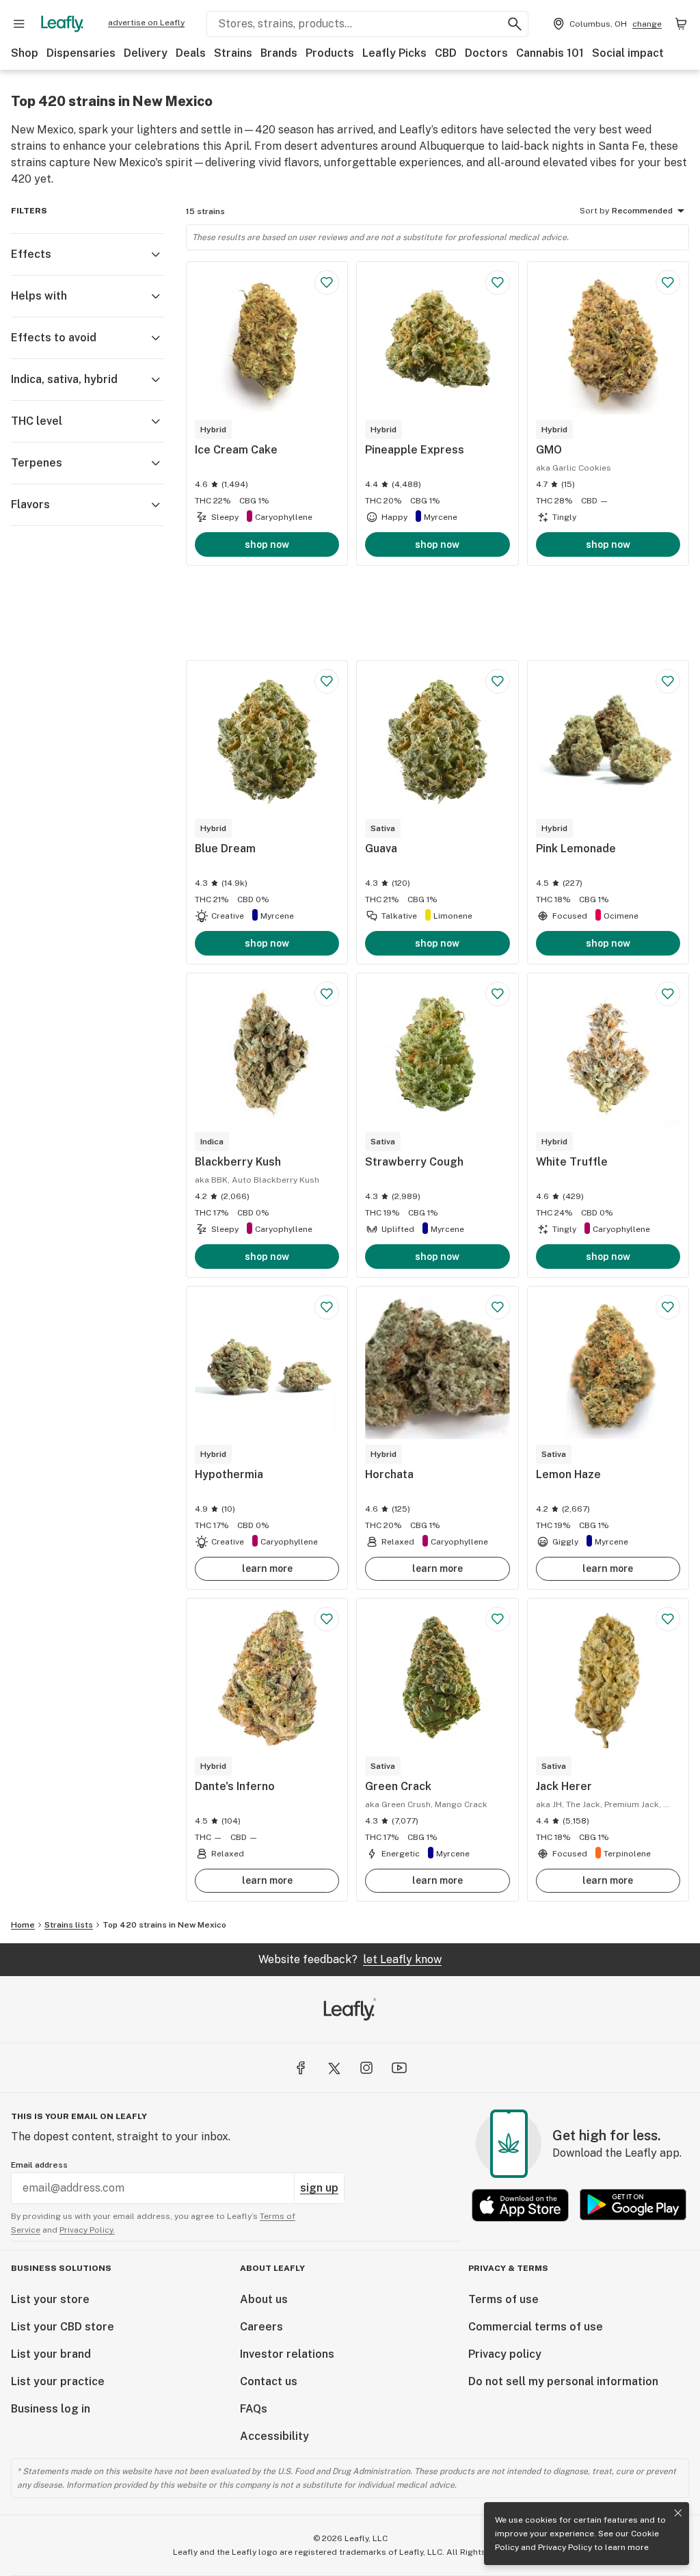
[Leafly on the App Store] (520, 2205)
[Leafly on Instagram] (366, 2068)
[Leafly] (62, 24)
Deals (191, 53)
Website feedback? (350, 1959)
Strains (233, 53)
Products (330, 53)
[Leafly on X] (334, 2068)
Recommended (642, 211)
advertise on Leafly (146, 23)
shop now (267, 544)
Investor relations (287, 2354)
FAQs (254, 2409)
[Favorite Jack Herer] (668, 1619)
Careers (261, 2327)
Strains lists (69, 1925)
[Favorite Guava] (498, 681)
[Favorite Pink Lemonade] (668, 681)
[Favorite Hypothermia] (327, 1307)
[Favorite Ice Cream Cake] (327, 282)
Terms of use (503, 2299)
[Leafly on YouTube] (399, 2068)
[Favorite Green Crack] (498, 1619)
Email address (39, 2165)
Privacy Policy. (87, 2230)
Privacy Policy (565, 2547)
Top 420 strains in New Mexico (164, 1925)
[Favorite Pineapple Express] (498, 282)
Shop (25, 53)
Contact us (269, 2381)
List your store (50, 2299)
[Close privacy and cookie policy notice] (678, 2513)
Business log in (51, 2409)
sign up (319, 2188)
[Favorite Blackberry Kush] (327, 994)
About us (264, 2299)
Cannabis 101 (550, 53)
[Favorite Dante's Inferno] (327, 1619)
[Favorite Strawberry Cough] (498, 994)
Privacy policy (505, 2354)
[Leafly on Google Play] (633, 2205)
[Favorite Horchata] (498, 1307)
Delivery (146, 53)
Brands (279, 53)
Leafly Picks (394, 53)
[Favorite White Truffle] (668, 994)
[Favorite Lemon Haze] (668, 1307)
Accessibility (274, 2436)
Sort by (594, 211)
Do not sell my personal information (563, 2381)
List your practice (58, 2381)
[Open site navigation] (19, 24)
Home (23, 1925)
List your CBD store (63, 2327)
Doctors (486, 53)
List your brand (51, 2354)
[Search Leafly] (515, 24)
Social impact (628, 53)
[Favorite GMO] (668, 282)
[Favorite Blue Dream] (327, 681)
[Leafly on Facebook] (301, 2068)
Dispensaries (81, 53)
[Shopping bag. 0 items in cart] (681, 24)
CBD (446, 53)
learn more (267, 1568)
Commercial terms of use (536, 2327)
